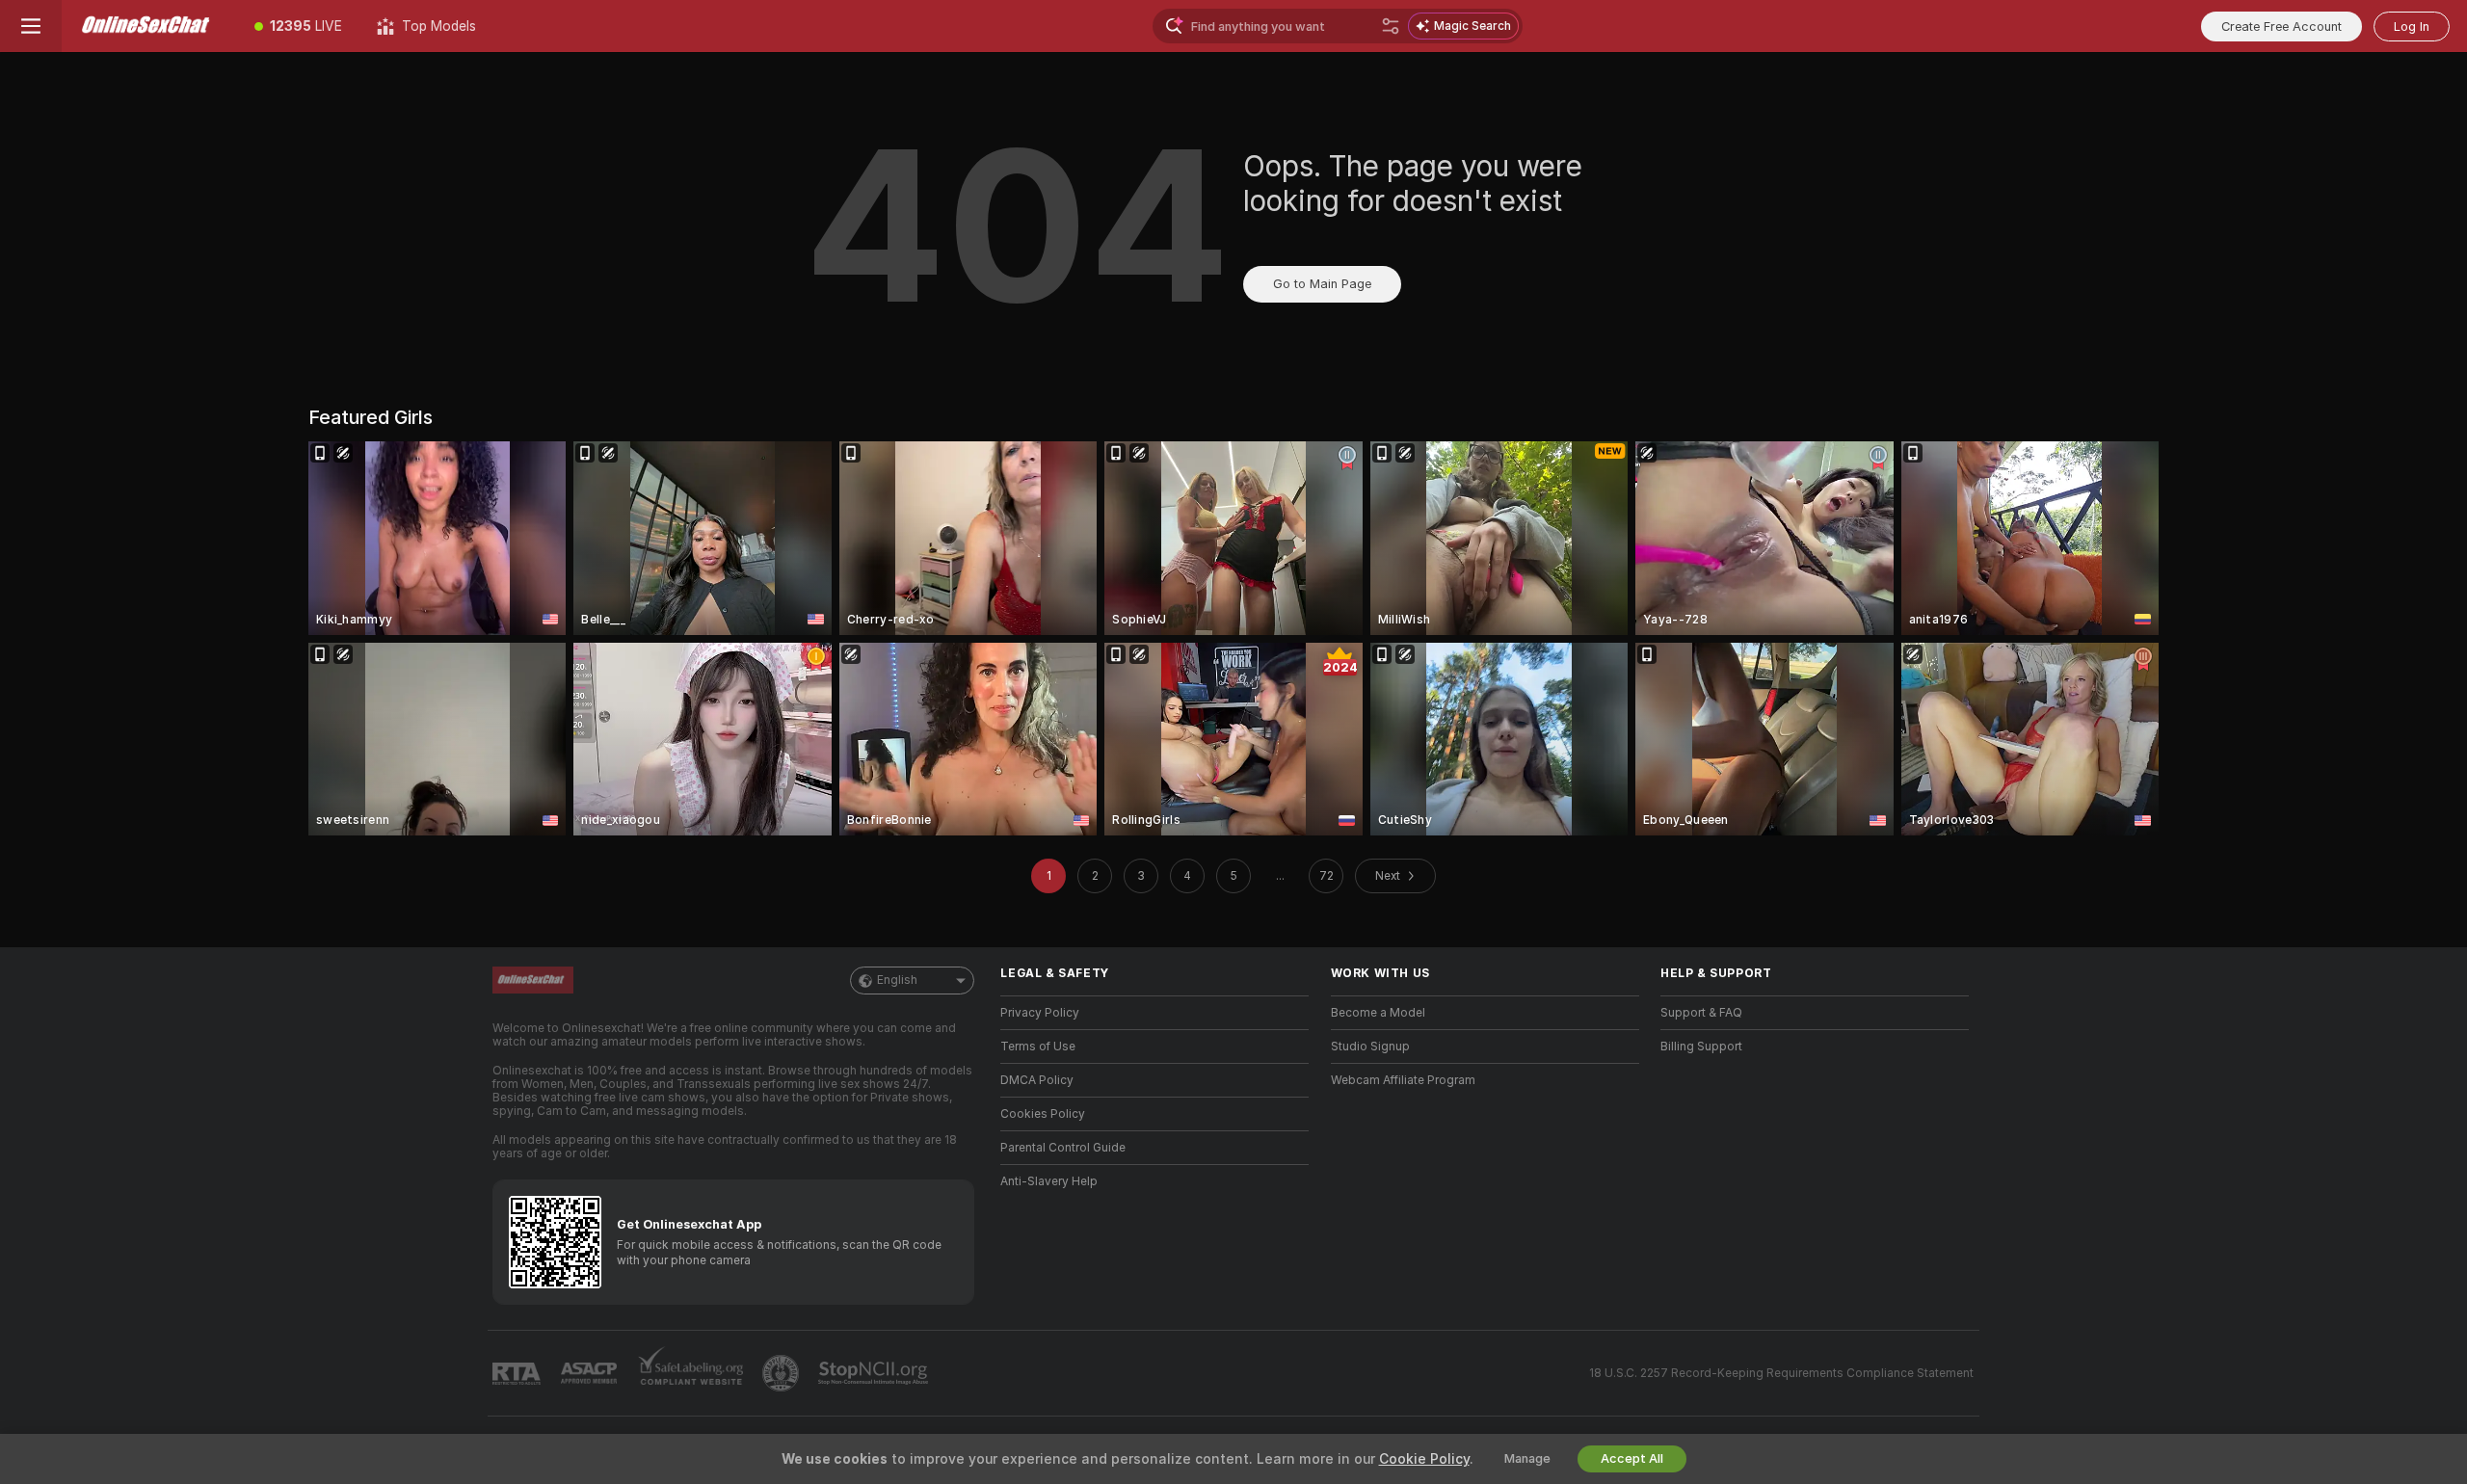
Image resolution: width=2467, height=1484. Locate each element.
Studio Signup (1370, 1047)
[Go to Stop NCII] (875, 1373)
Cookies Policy (1043, 1114)
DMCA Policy (1037, 1080)
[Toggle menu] (31, 26)
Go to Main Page (1322, 284)
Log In (2412, 26)
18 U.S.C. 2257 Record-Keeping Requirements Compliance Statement (1781, 1373)
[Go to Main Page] (149, 26)
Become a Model (1378, 1013)
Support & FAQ (1701, 1013)
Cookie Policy (1424, 1459)
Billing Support (1701, 1047)
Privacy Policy (1040, 1013)
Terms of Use (1038, 1047)
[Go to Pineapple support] (783, 1373)
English (897, 980)
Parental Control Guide (1063, 1148)
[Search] (1391, 26)
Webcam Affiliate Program (1403, 1080)
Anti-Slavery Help (1049, 1181)
